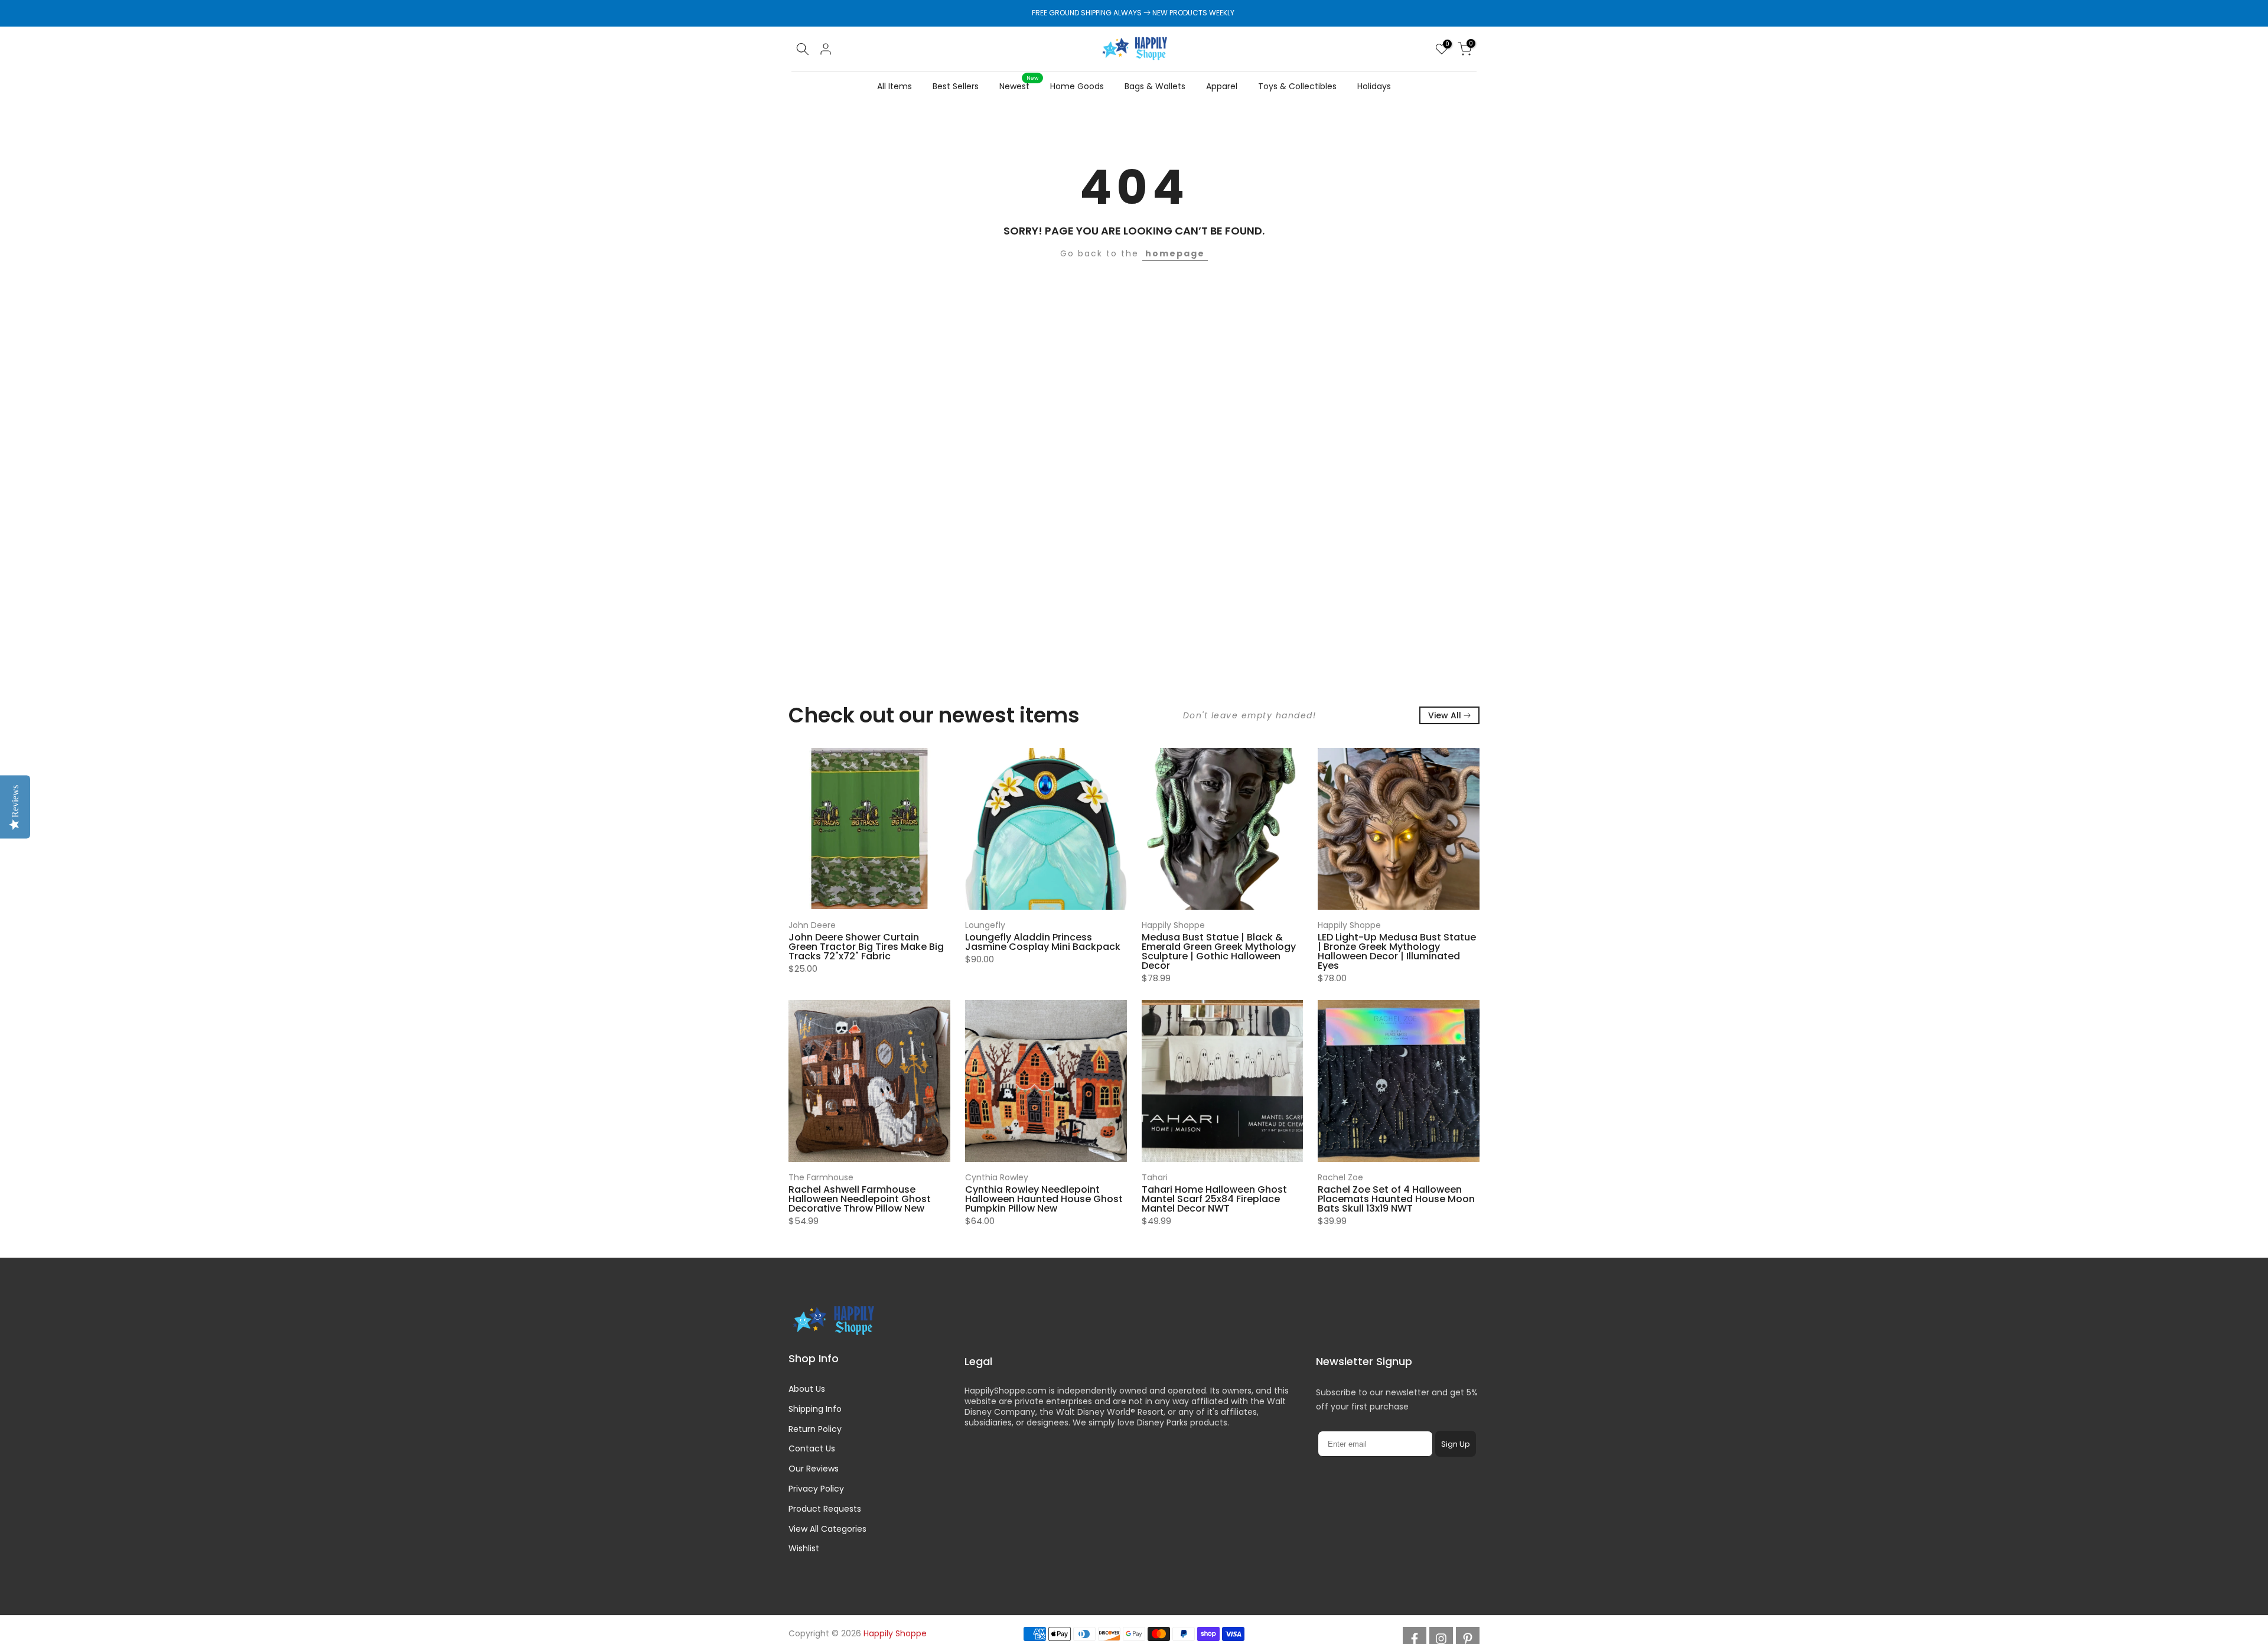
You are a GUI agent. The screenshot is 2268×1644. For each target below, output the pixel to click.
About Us (807, 1389)
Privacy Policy (816, 1489)
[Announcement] (1134, 13)
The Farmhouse (821, 1177)
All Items (895, 86)
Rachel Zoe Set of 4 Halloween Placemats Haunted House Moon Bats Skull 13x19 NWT (1396, 1198)
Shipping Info (815, 1409)
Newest (1019, 86)
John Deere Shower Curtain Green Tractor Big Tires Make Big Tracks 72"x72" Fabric (866, 946)
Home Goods (1077, 86)
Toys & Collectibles (1297, 86)
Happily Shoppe (1173, 925)
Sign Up (1456, 1443)
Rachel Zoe (1340, 1177)
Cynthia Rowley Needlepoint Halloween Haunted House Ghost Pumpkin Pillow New (1044, 1198)
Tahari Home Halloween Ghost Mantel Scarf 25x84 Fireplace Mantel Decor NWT (1214, 1198)
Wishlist (804, 1548)
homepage (1175, 253)
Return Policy (815, 1429)
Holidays (1374, 86)
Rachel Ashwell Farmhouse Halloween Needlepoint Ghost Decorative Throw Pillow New (860, 1198)
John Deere (812, 925)
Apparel (1222, 86)
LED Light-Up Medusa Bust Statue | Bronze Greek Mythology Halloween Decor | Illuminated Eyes (1397, 951)
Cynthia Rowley (997, 1177)
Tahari (1155, 1177)
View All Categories (827, 1529)
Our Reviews (814, 1469)
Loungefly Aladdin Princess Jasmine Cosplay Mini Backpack (1043, 941)
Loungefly (985, 925)
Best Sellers (956, 86)
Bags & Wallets (1155, 86)
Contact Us (812, 1448)
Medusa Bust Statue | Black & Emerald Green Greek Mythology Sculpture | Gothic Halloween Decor (1219, 951)
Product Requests (825, 1509)
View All (1445, 715)
